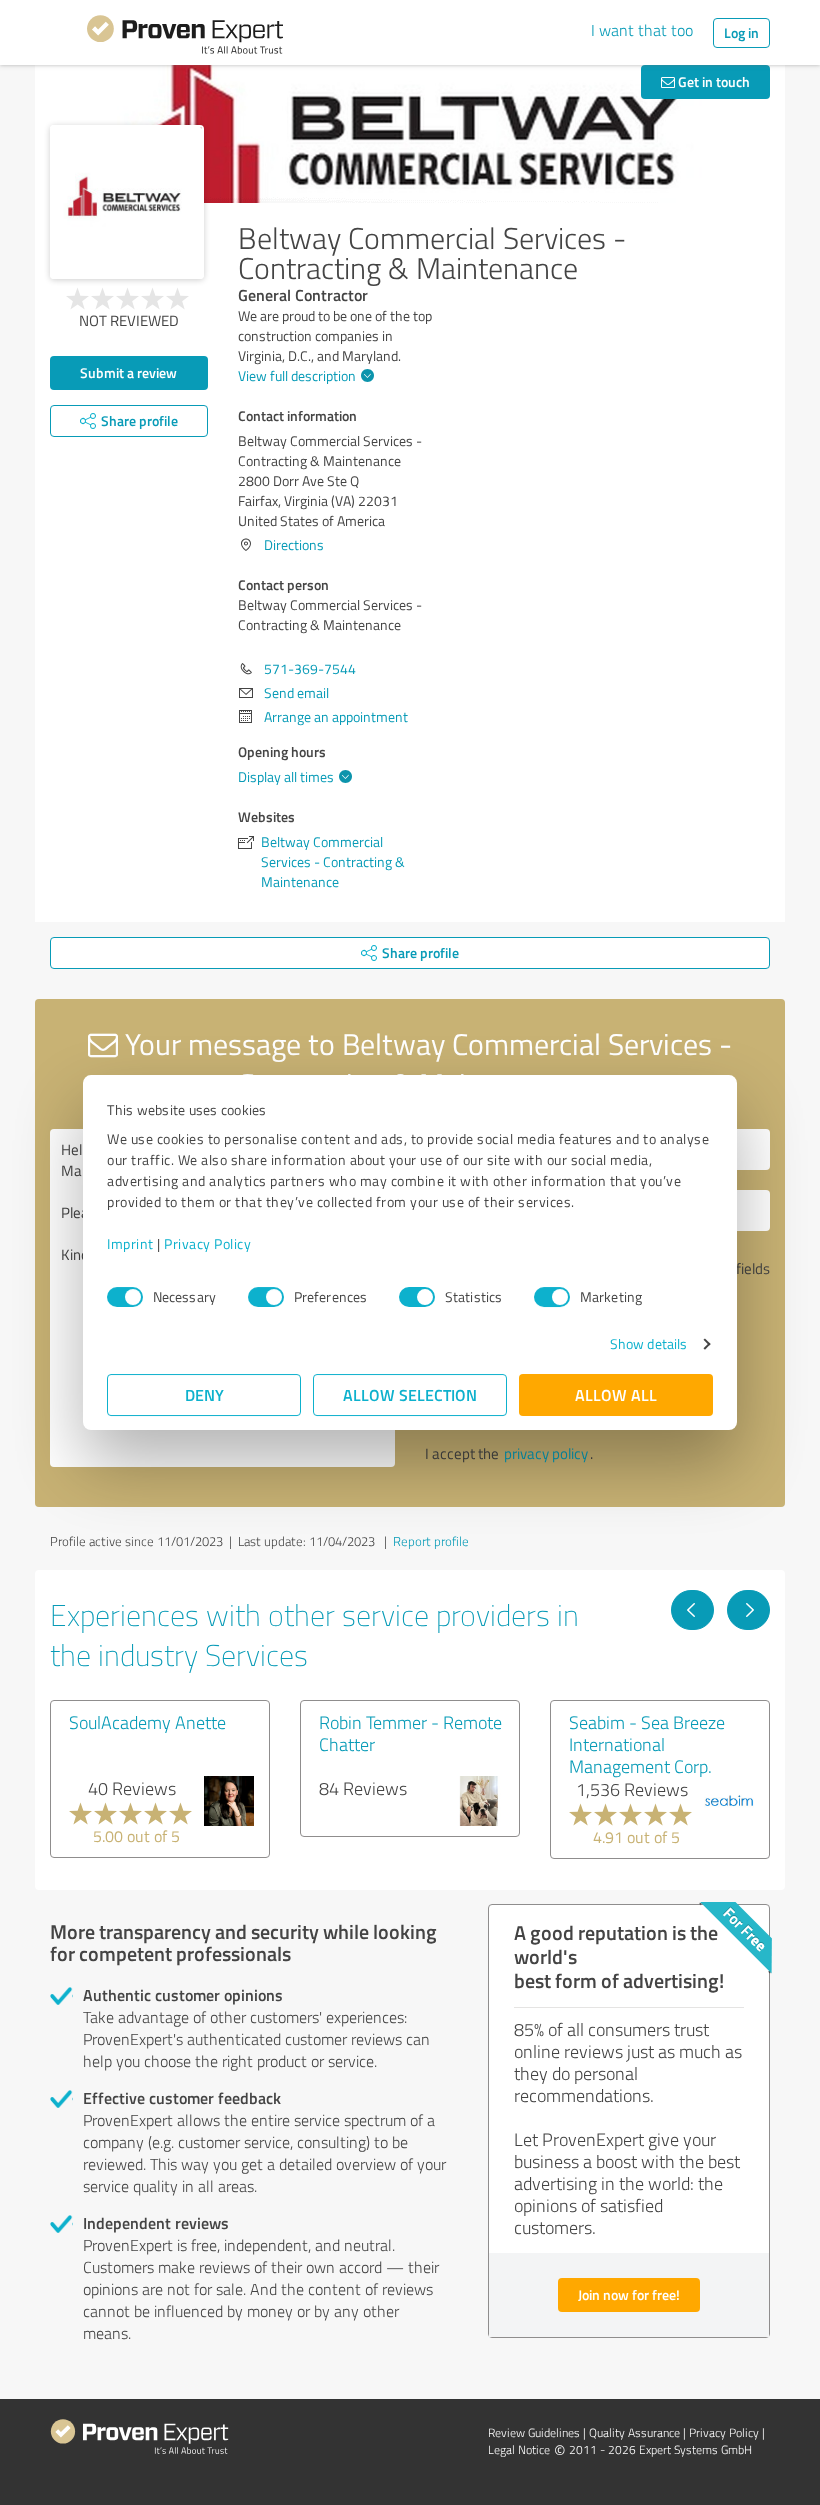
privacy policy (546, 1453)
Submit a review (128, 372)
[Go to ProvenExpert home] (185, 38)
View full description (297, 375)
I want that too (642, 30)
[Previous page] (692, 1610)
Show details (648, 1343)
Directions (294, 544)
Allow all (616, 1394)
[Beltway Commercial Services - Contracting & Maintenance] (127, 202)
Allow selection (410, 1394)
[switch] (266, 1297)
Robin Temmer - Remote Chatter (410, 1733)
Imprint (130, 1243)
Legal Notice (519, 2449)
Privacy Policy (207, 1243)
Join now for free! (629, 2294)
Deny (204, 1394)
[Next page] (748, 1610)
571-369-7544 (310, 668)
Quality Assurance (634, 2432)
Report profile (431, 1541)
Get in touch (712, 81)
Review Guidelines (534, 2432)
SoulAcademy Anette (147, 1722)
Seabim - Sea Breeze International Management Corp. (647, 1744)
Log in (741, 32)
